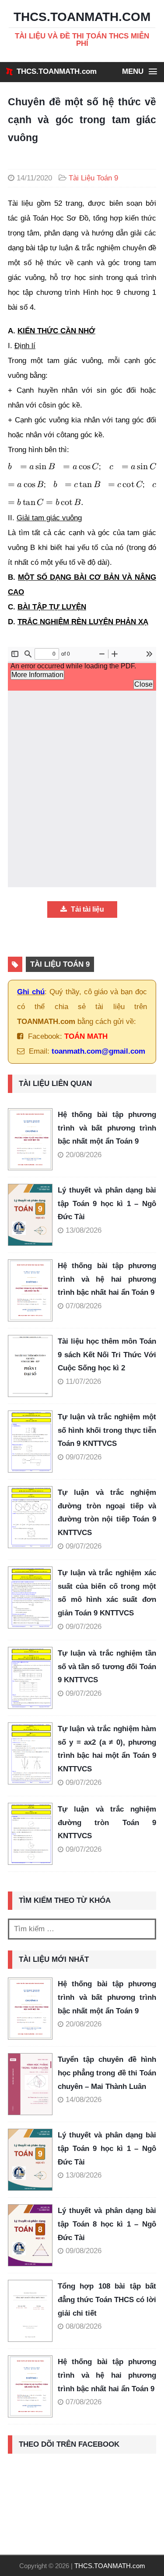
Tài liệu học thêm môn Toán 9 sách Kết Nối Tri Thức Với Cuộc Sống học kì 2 (107, 1355)
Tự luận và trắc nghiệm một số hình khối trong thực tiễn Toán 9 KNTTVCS (107, 1430)
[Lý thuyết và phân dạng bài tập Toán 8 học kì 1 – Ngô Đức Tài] (30, 2235)
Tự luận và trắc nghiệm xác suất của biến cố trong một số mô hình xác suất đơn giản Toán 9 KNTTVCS (107, 1593)
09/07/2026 (84, 1457)
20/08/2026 (84, 1155)
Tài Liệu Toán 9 (93, 178)
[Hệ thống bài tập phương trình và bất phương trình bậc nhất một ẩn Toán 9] (33, 1139)
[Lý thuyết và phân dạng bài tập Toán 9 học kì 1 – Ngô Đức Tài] (33, 1215)
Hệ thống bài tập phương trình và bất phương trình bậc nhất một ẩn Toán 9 (107, 1128)
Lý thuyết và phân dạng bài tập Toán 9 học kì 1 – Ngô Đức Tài (107, 1203)
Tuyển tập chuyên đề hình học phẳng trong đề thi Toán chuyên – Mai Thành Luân (107, 2073)
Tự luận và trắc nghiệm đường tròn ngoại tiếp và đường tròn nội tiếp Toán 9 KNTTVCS (107, 1513)
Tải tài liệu (87, 909)
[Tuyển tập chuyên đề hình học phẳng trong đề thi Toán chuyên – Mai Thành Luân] (30, 2084)
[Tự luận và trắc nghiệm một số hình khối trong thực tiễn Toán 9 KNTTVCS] (33, 1442)
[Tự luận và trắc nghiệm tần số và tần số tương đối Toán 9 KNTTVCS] (33, 1678)
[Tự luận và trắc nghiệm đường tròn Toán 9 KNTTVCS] (33, 1834)
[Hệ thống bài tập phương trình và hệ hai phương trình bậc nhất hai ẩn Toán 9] (33, 1290)
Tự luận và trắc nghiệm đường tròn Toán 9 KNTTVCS (107, 1822)
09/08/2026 (84, 2251)
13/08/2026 (84, 1230)
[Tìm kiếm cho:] (82, 1929)
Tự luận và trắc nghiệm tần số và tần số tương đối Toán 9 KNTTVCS (107, 1667)
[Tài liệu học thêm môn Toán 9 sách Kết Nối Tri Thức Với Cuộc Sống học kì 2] (33, 1366)
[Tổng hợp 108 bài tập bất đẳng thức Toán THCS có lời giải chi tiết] (30, 2311)
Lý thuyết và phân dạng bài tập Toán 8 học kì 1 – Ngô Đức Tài (107, 2224)
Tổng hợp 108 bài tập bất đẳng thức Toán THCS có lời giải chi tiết (107, 2299)
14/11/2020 (34, 178)
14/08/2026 (84, 2100)
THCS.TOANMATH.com (57, 71)
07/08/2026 (84, 1306)
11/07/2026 (83, 1381)
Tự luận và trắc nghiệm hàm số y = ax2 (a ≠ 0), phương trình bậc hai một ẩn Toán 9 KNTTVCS (107, 1749)
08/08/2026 (84, 2326)
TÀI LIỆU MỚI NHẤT (54, 1959)
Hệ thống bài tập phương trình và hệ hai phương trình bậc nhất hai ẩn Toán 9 (107, 1279)
